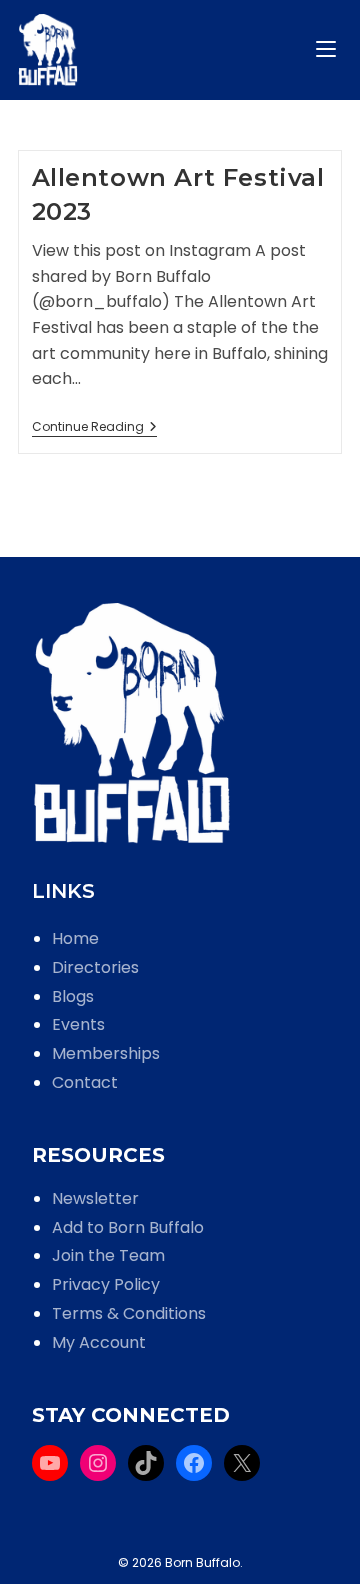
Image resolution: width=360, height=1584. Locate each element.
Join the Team (108, 1255)
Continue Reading (94, 428)
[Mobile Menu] (329, 49)
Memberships (106, 1053)
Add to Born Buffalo (128, 1227)
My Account (99, 1342)
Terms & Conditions (129, 1313)
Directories (95, 967)
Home (75, 938)
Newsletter (95, 1198)
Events (78, 1024)
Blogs (73, 996)
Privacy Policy (106, 1284)
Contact (85, 1082)
